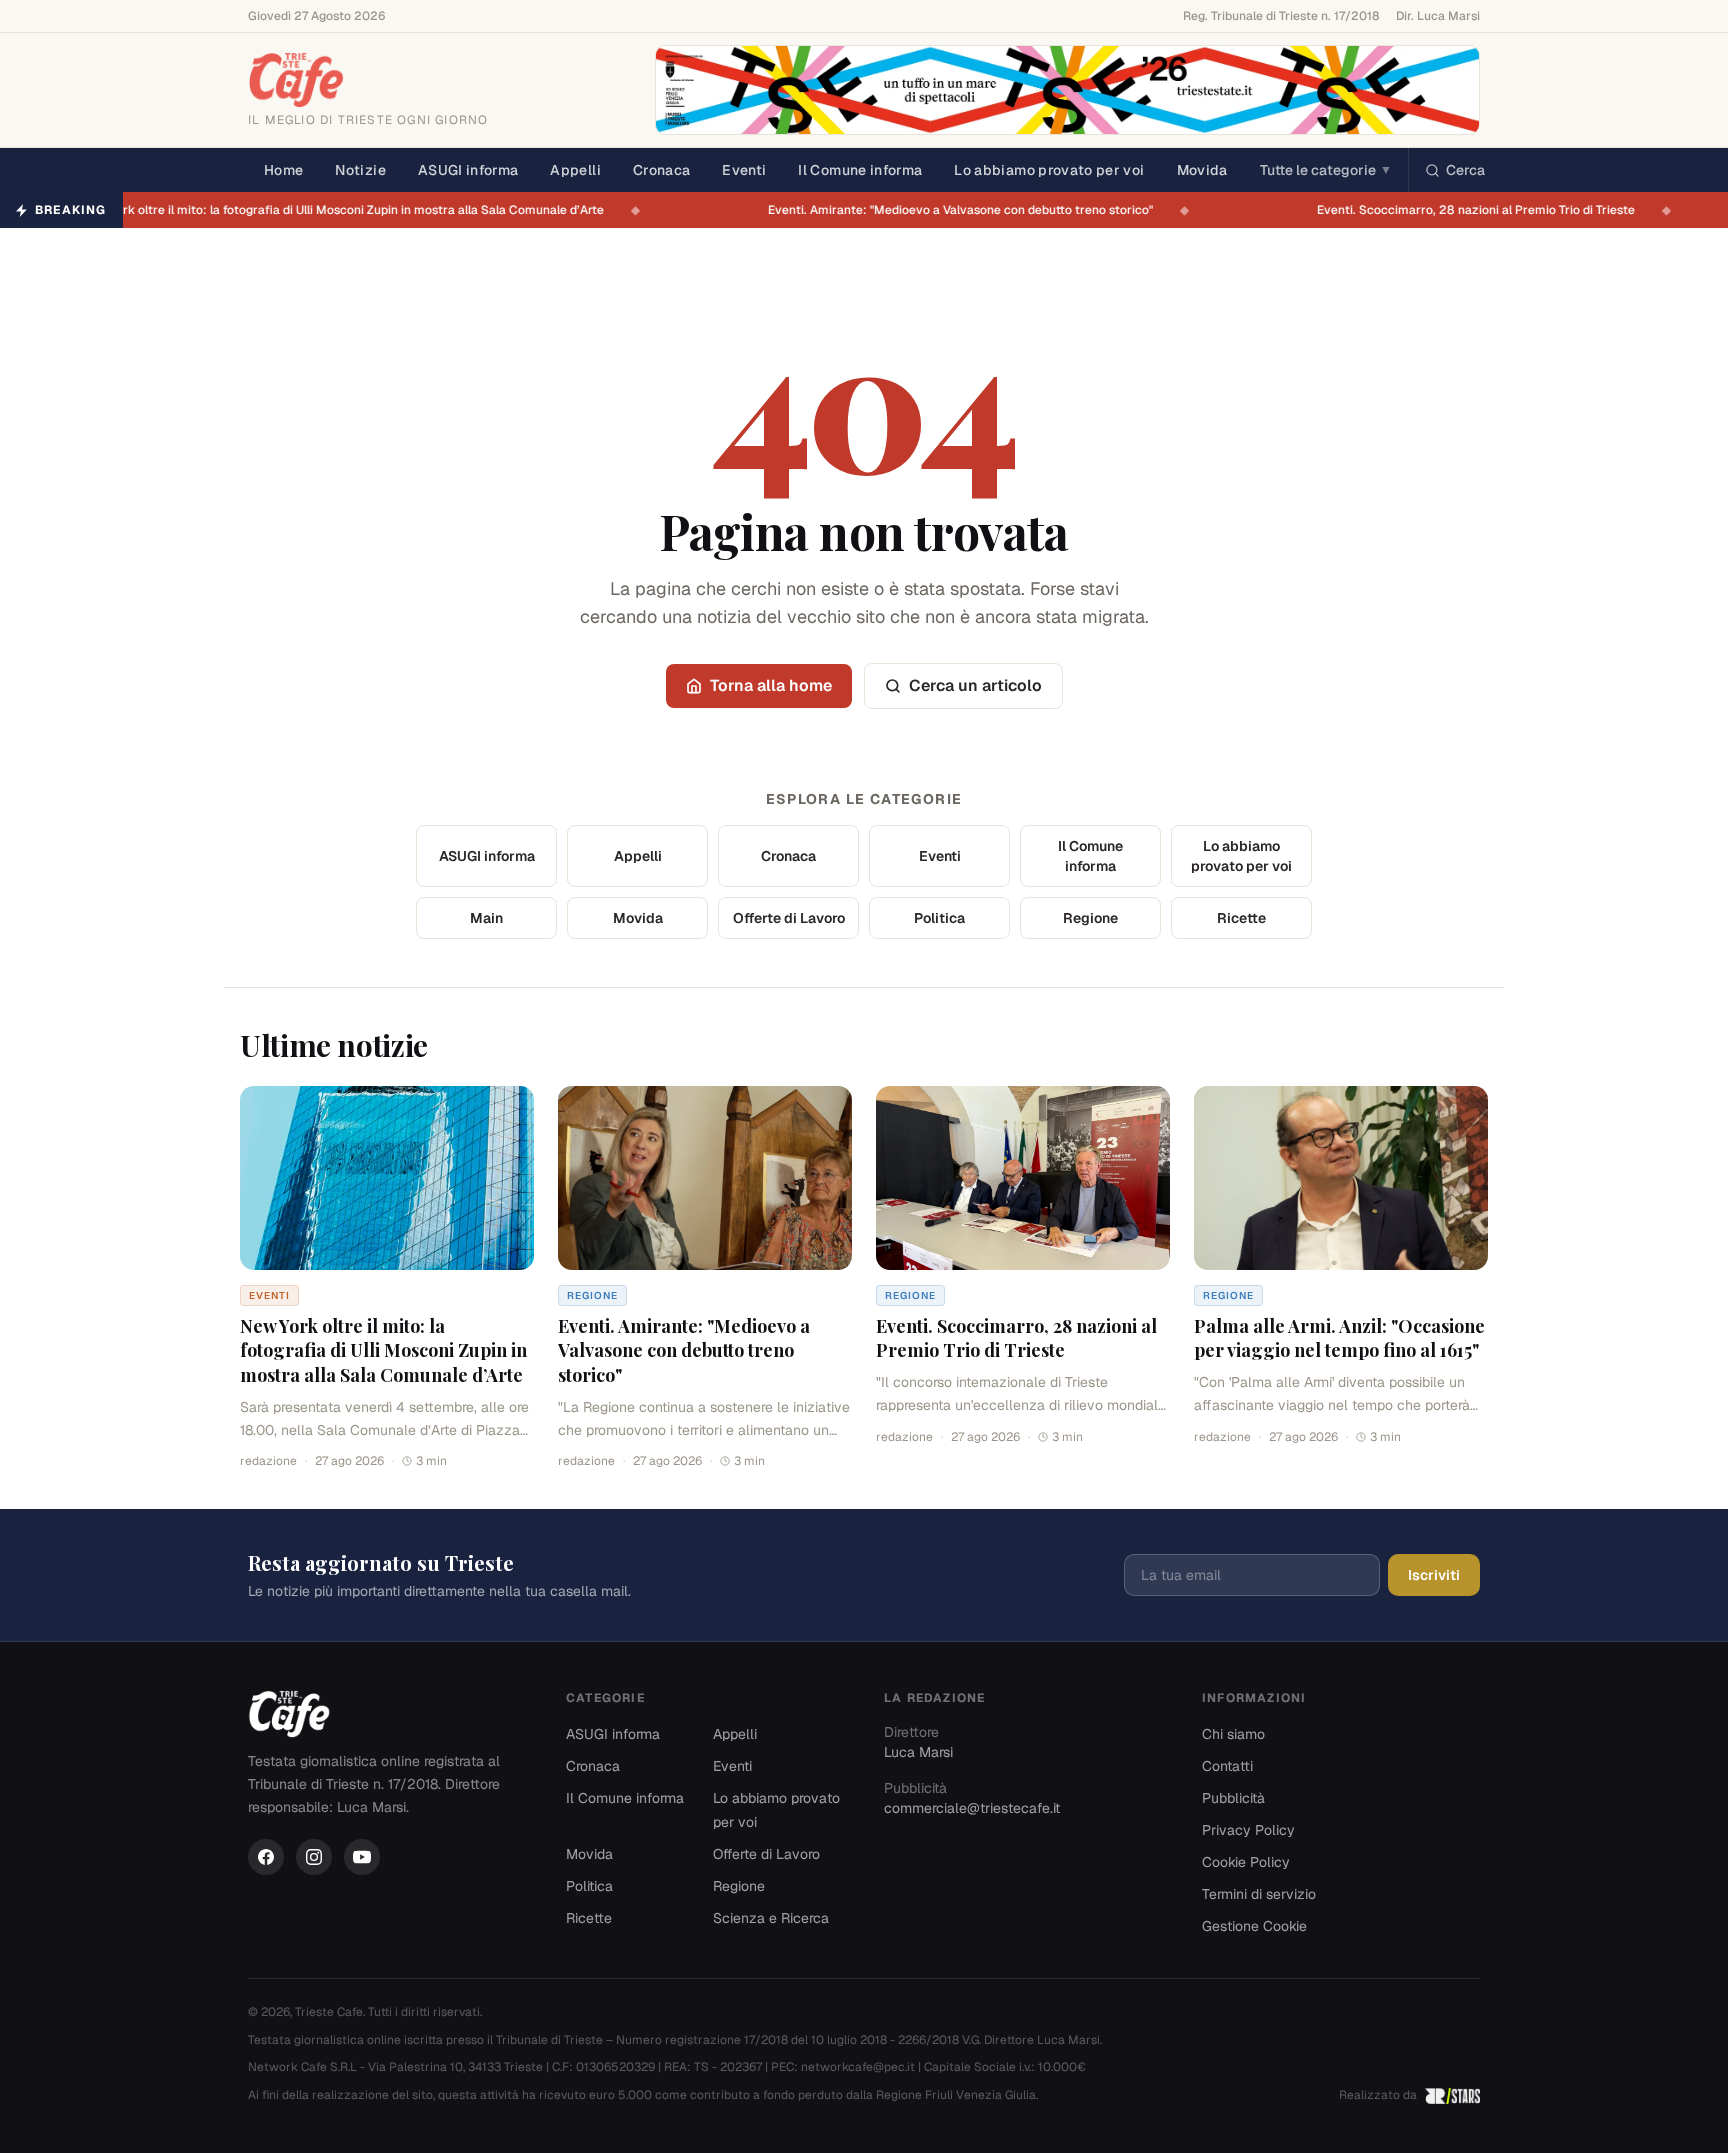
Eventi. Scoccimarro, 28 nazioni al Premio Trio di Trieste (1488, 210)
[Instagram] (314, 1857)
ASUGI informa (468, 170)
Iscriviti (1434, 1575)
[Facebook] (266, 1857)
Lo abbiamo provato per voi (1049, 170)
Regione (1090, 918)
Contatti (1227, 1766)
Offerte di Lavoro (789, 918)
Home (283, 170)
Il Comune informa (860, 170)
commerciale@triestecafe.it (972, 1808)
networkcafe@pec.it (858, 2067)
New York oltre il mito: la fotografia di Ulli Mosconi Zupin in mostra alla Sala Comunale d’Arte (354, 210)
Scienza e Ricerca (771, 1918)
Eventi (744, 170)
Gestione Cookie (1254, 1926)
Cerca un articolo (975, 685)
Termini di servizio (1259, 1894)
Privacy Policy (1248, 1830)
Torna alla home (771, 685)
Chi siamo (1233, 1734)
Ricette (1241, 918)
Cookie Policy (1246, 1862)
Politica (939, 918)
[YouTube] (362, 1857)
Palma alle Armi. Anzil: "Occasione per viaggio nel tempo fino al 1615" (1339, 1338)
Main (486, 918)
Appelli (575, 170)
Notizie (360, 170)
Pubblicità (1233, 1798)
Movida (1202, 170)
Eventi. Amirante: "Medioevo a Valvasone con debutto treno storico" (972, 210)
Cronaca (661, 170)
